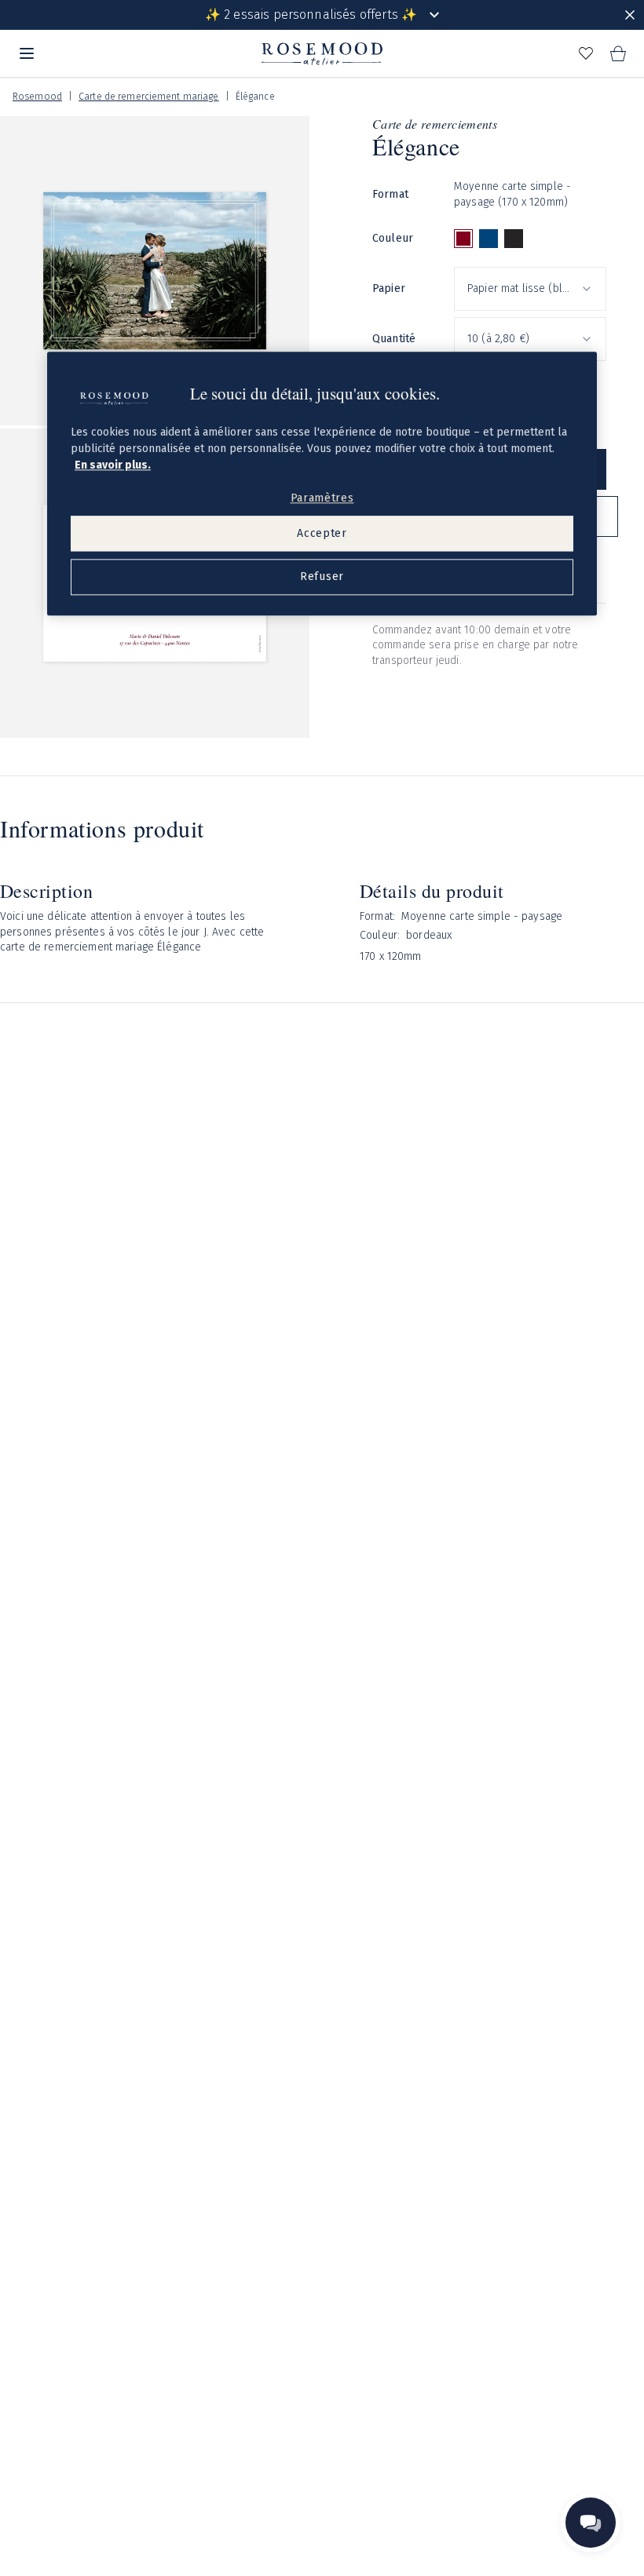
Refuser (322, 577)
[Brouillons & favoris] (586, 53)
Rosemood (37, 97)
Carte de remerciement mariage (148, 97)
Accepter (322, 533)
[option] (463, 239)
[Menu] (27, 53)
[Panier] (617, 53)
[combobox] (530, 289)
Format (390, 194)
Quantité (394, 339)
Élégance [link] (255, 97)
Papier (389, 288)
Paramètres (322, 499)
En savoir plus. (113, 466)
